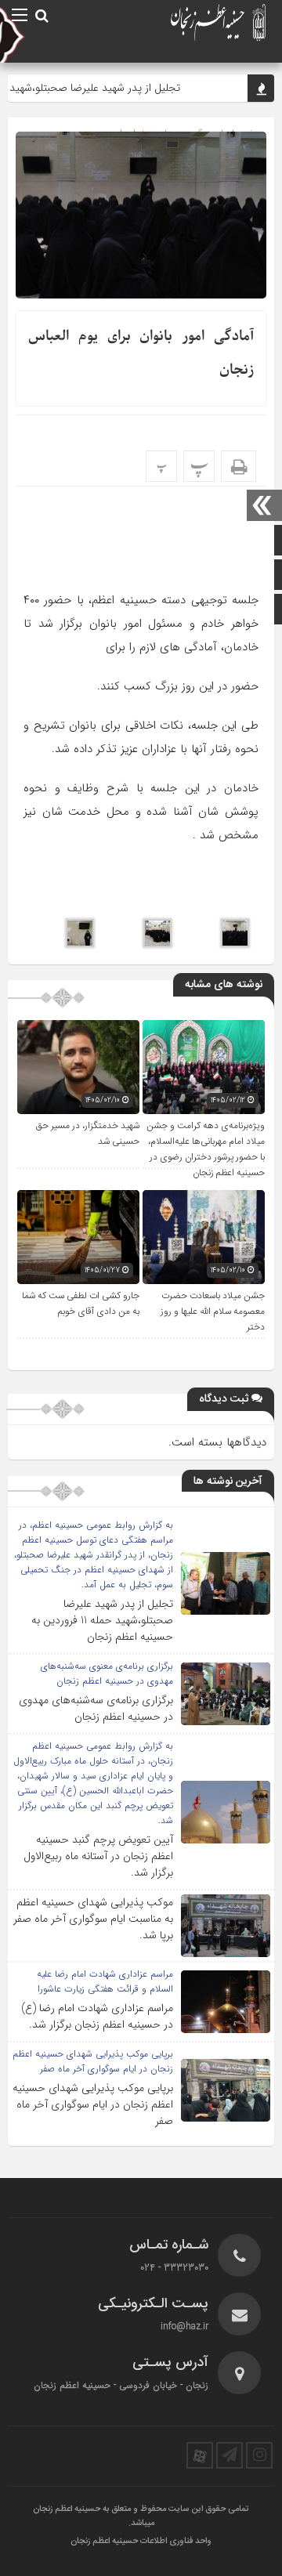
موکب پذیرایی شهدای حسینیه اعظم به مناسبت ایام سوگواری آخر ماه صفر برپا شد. (93, 1919)
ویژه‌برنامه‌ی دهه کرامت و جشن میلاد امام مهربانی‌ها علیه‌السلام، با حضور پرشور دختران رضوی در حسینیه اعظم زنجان (206, 1149)
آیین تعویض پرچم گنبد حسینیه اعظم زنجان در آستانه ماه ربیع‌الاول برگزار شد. (98, 1856)
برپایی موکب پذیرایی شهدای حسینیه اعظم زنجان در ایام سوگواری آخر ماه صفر (93, 2104)
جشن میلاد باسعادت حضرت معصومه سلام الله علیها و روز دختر (213, 1312)
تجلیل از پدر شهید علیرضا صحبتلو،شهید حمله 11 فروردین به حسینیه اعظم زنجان (102, 1620)
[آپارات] (200, 2455)
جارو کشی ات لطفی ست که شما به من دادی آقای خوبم (81, 1304)
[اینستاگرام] (259, 2455)
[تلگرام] (230, 2455)
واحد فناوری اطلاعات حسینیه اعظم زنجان (141, 2542)
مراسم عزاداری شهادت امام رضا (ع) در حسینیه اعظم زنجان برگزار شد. (97, 2016)
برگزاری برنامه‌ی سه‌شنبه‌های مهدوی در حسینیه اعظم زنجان (96, 1708)
